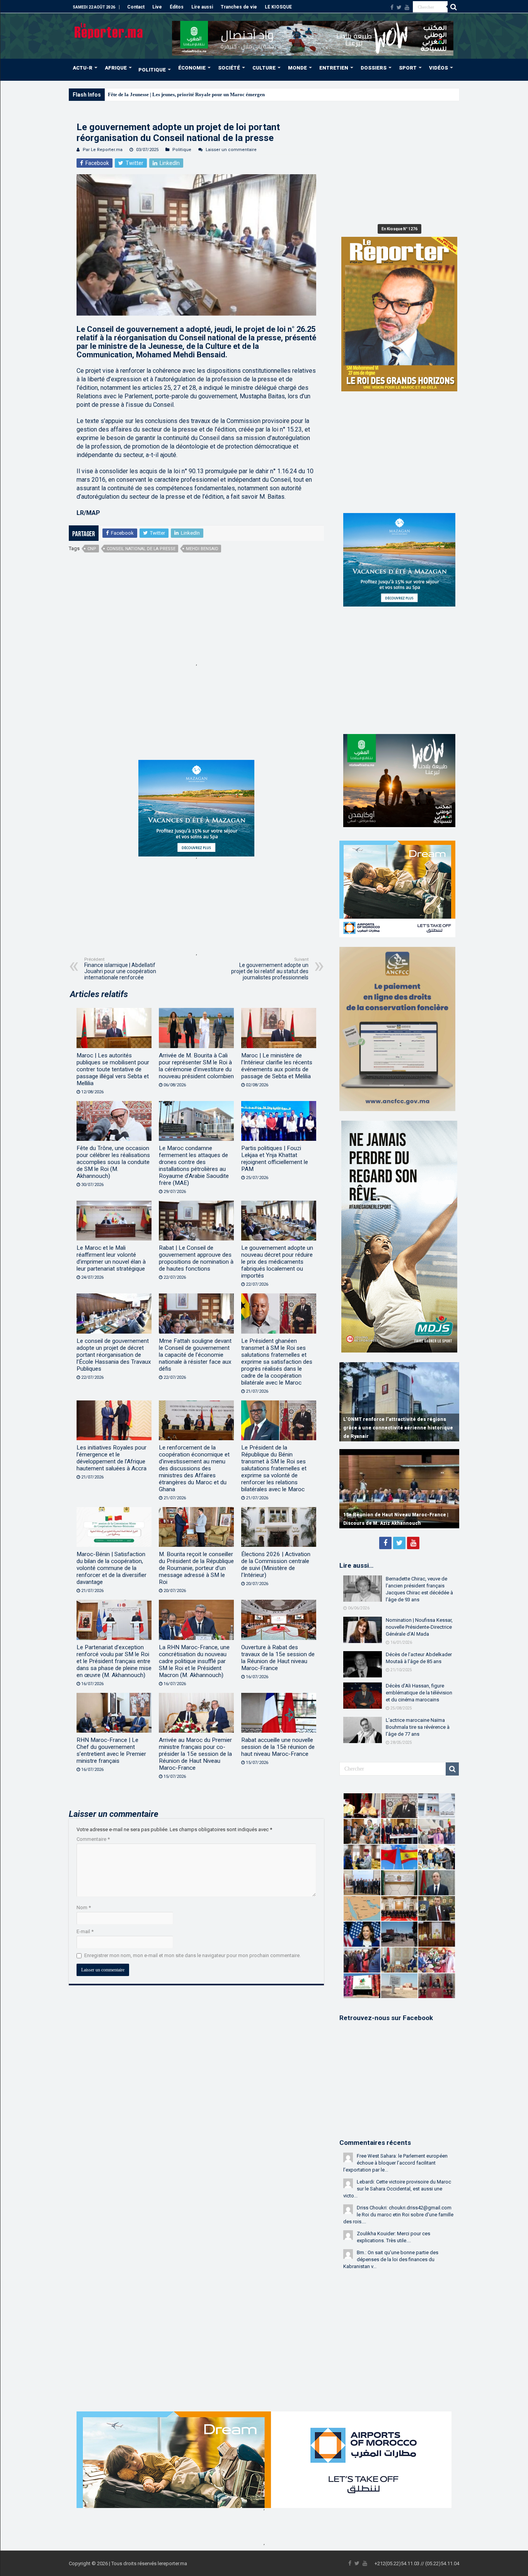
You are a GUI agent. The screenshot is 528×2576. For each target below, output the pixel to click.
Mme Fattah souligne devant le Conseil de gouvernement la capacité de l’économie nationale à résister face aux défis (195, 1355)
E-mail (85, 1931)
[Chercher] (453, 7)
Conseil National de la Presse (141, 549)
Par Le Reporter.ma (103, 150)
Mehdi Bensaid (202, 549)
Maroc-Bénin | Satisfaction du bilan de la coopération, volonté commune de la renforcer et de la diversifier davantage (112, 1568)
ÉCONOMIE (192, 68)
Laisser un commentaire (231, 150)
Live (157, 7)
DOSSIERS (374, 68)
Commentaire (93, 1839)
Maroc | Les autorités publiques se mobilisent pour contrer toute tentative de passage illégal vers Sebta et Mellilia (113, 1069)
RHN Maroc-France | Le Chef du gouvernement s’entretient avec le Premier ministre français (111, 1750)
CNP (92, 549)
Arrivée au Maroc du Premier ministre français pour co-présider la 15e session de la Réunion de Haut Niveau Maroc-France (195, 1754)
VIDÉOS (439, 68)
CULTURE (264, 68)
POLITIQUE (152, 70)
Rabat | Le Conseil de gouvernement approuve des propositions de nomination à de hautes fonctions (196, 1258)
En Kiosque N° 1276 (399, 229)
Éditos (177, 7)
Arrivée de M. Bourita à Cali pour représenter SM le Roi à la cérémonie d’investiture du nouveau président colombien (196, 1066)
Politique (182, 150)
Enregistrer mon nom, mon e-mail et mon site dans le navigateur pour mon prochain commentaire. (192, 1955)
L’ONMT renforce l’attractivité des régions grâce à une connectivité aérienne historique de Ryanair (398, 1428)
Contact (136, 7)
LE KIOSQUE (278, 7)
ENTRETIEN (334, 68)
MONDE (297, 68)
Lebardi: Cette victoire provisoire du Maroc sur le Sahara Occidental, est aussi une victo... (397, 2189)
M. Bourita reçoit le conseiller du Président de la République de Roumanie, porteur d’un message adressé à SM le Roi (196, 1568)
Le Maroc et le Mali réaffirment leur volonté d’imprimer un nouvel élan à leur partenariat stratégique (111, 1258)
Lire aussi (202, 7)
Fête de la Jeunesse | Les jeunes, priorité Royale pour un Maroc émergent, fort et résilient (204, 94)
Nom (84, 1907)
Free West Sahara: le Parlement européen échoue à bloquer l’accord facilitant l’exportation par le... (395, 2163)
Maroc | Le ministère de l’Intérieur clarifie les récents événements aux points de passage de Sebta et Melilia (277, 1066)
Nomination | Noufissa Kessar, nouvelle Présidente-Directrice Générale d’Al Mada (419, 1627)
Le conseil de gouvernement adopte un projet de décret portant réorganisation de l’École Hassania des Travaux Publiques (114, 1355)
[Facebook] (392, 7)
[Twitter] (399, 7)
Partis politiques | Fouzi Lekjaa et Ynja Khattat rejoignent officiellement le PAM (275, 1159)
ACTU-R (83, 68)
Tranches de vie (239, 7)
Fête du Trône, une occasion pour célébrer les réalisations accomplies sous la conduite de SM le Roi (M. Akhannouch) (113, 1162)
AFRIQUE (116, 68)
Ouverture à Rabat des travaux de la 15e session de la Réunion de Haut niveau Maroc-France (278, 1658)
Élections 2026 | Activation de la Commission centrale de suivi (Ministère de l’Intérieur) (276, 1565)
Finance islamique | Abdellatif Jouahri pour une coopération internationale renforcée (120, 969)
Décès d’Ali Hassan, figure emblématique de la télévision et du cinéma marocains (419, 1693)
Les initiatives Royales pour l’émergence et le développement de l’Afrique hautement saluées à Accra (112, 1458)
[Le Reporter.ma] (109, 30)
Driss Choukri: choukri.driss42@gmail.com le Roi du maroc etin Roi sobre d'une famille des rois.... (398, 2215)
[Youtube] (407, 7)
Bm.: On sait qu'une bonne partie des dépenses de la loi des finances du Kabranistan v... (391, 2259)
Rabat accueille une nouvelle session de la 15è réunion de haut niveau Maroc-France (278, 1747)
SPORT (408, 68)
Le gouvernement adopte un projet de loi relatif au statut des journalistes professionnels (270, 969)
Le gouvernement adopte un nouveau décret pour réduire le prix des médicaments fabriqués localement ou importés (277, 1262)
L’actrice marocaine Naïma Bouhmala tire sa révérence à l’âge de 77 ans (418, 1727)
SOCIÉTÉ (229, 68)
